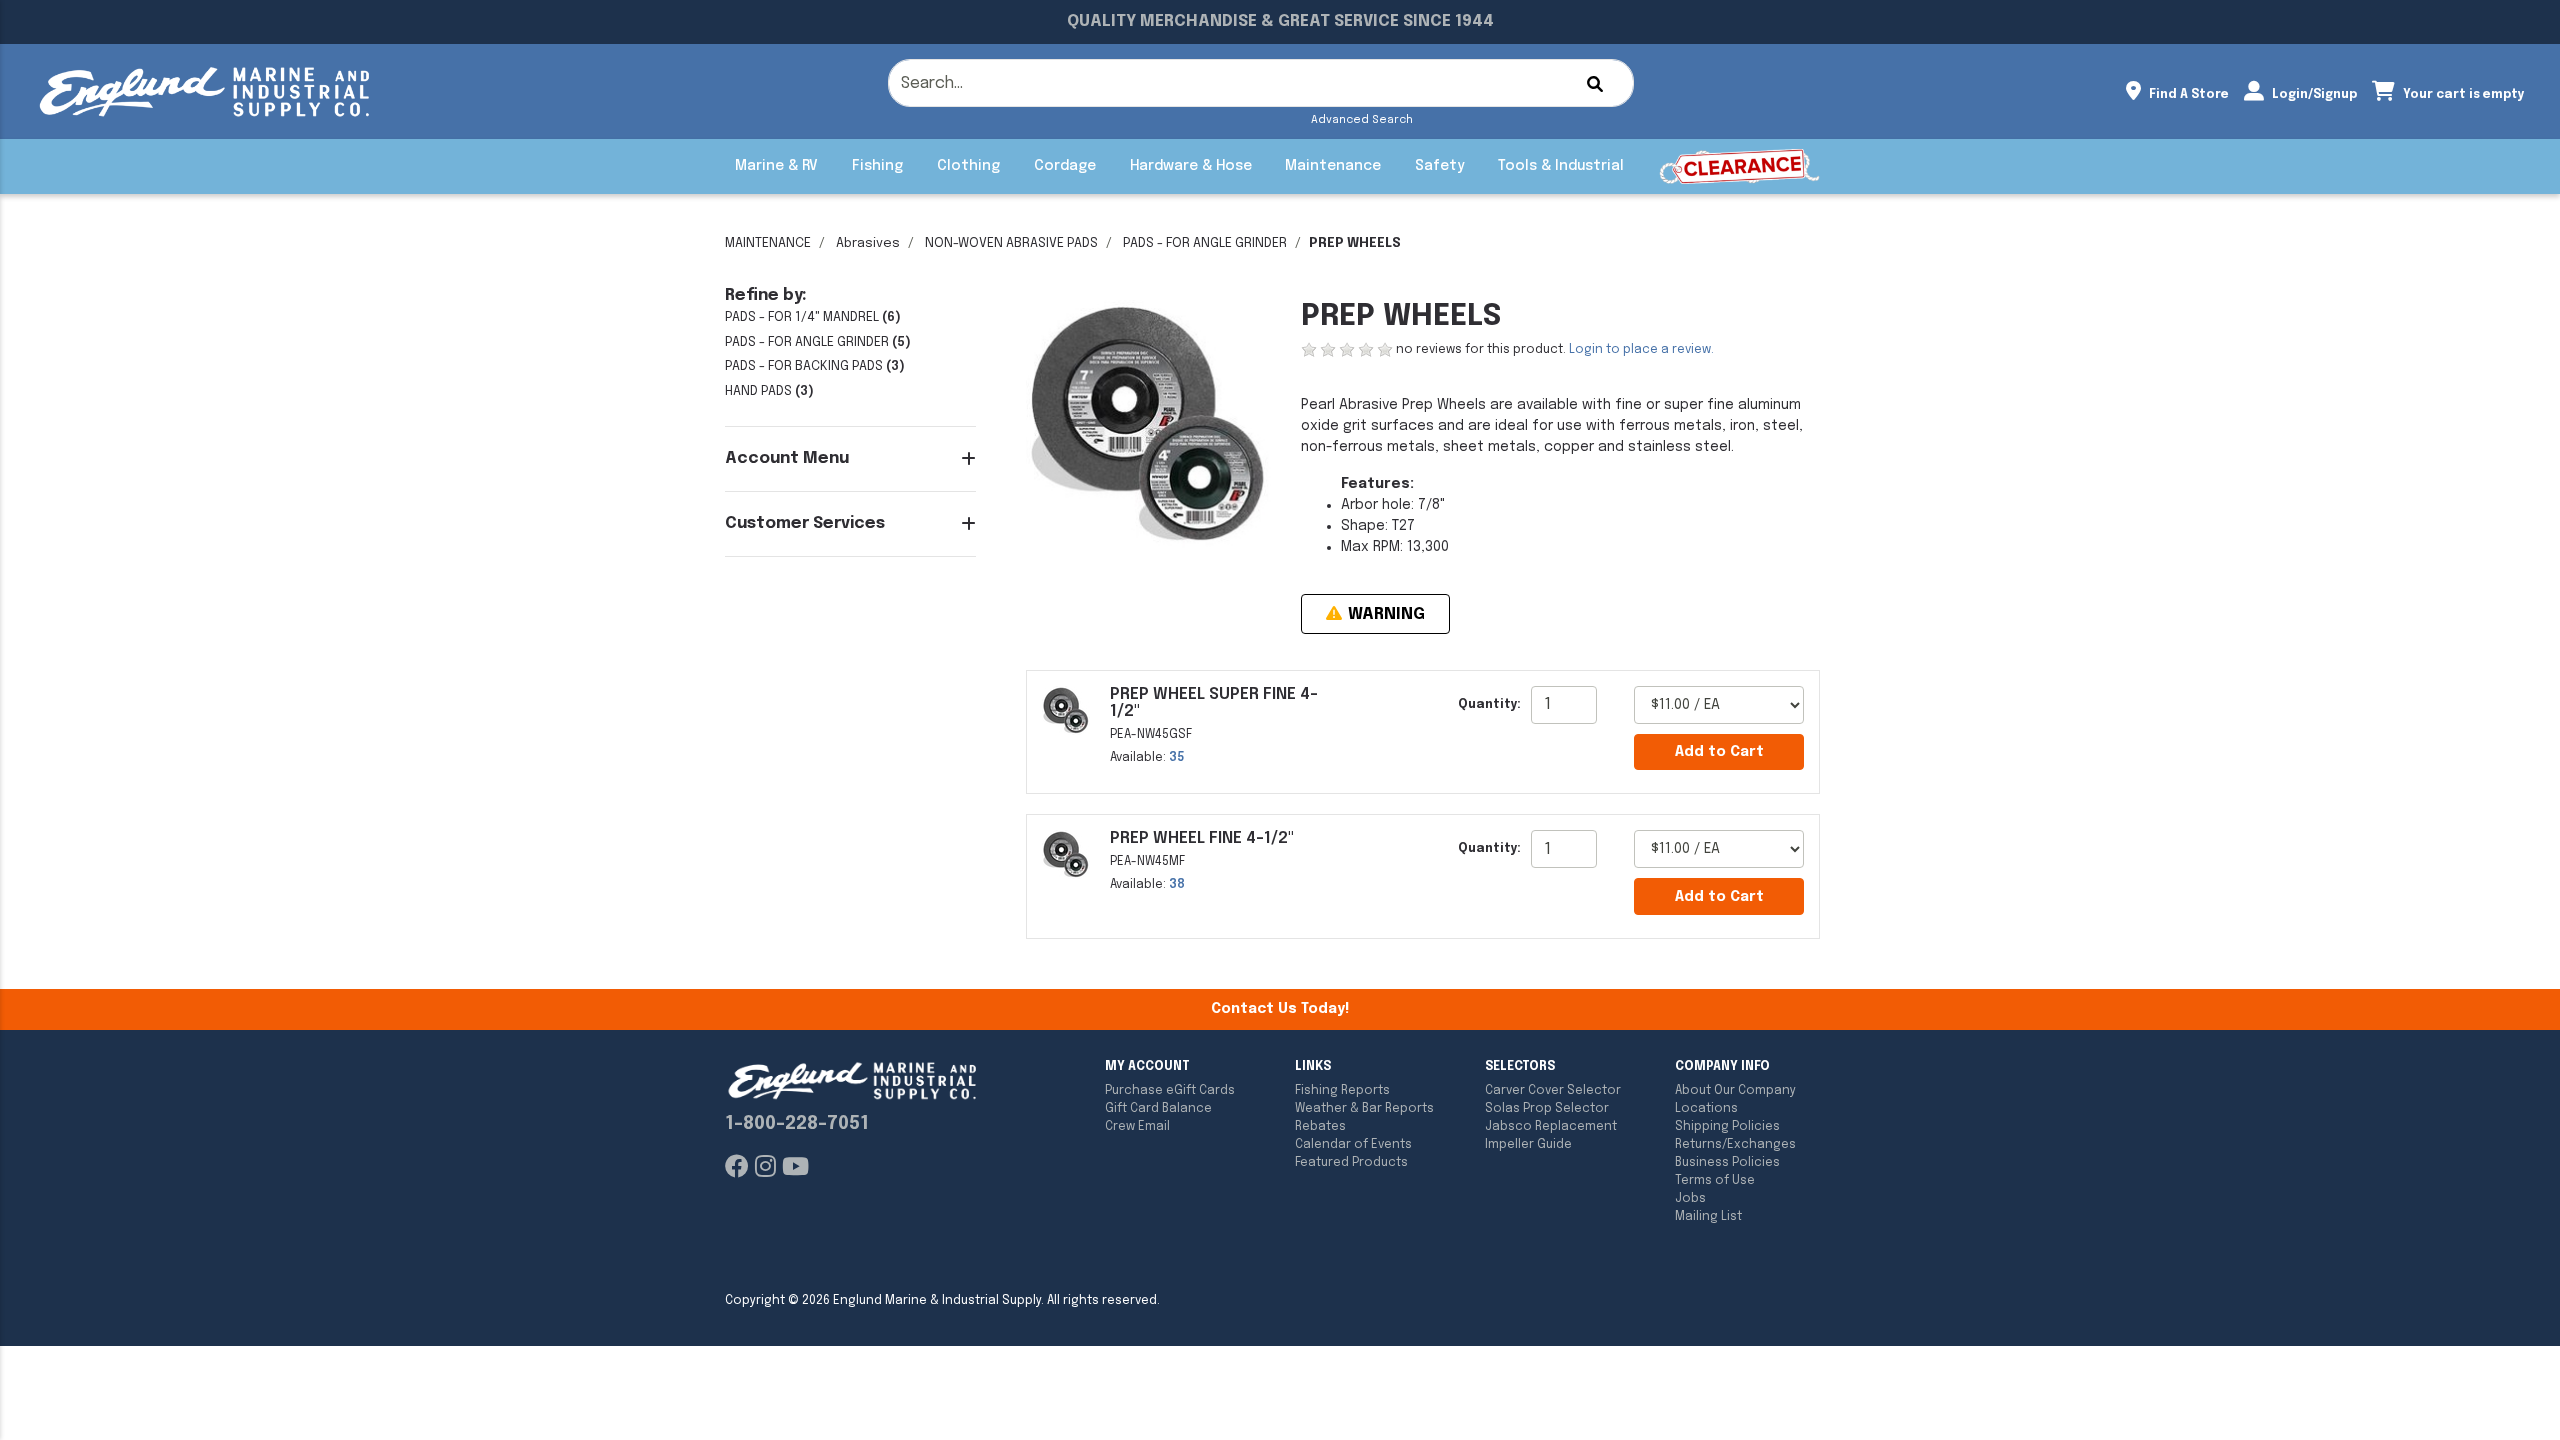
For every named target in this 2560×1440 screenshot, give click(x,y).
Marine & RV (776, 166)
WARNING (1384, 614)
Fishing (877, 166)
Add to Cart (1719, 752)
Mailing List (1708, 1217)
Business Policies (1727, 1163)
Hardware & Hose (1191, 166)
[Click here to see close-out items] (1739, 166)
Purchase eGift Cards (1170, 1091)
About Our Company (1735, 1091)
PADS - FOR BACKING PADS (804, 366)
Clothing (968, 166)
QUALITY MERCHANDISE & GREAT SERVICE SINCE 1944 (1280, 21)
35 (1176, 758)
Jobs (1690, 1199)
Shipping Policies (1727, 1127)
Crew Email (1137, 1127)
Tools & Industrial (1561, 166)
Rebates (1320, 1127)
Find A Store (2187, 95)
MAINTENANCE (768, 243)
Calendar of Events (1353, 1145)
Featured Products (1351, 1163)
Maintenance (1333, 166)
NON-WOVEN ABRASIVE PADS (1011, 243)
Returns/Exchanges (1735, 1145)
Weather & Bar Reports (1364, 1109)
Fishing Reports (1342, 1091)
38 (1177, 885)
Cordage (1065, 166)
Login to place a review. (1641, 350)
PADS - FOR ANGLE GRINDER (1205, 243)
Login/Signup (2313, 95)
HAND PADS (758, 391)
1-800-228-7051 (797, 1124)
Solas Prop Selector (1547, 1109)
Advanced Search (1362, 120)
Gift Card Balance (1158, 1109)
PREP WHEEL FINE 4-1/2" (1202, 838)
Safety (1439, 166)
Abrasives (868, 243)
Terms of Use (1715, 1181)
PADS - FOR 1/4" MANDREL (802, 317)
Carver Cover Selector (1553, 1091)
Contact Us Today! (1280, 1009)
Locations (1706, 1109)
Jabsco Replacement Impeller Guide (1551, 1136)
